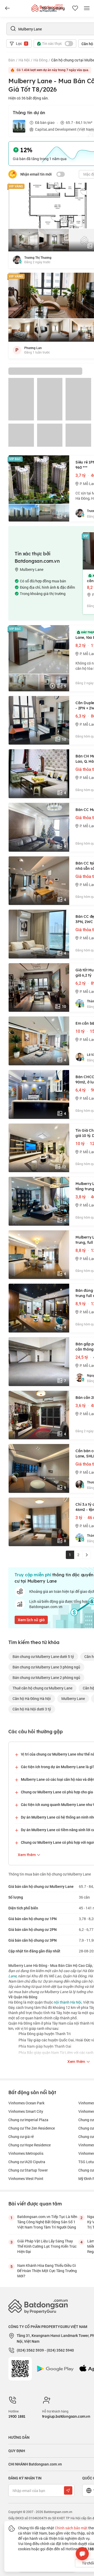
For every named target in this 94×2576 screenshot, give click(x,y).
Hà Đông (40, 60)
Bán (12, 60)
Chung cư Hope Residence (30, 2145)
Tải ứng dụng (53, 8)
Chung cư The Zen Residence (32, 2128)
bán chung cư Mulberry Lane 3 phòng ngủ (46, 1667)
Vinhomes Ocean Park (26, 2103)
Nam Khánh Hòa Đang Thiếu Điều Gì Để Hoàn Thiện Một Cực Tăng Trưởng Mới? (47, 2271)
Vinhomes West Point (26, 2179)
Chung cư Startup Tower (28, 2170)
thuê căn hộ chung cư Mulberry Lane (42, 1688)
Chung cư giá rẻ (21, 2137)
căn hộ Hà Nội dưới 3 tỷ (32, 1709)
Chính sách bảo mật (71, 2528)
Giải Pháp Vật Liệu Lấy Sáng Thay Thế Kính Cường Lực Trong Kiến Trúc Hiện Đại (47, 2246)
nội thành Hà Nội (68, 2002)
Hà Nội (24, 60)
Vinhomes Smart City (26, 2111)
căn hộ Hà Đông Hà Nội (32, 1698)
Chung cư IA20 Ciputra (27, 2162)
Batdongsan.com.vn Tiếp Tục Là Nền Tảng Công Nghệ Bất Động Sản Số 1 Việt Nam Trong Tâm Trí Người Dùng (47, 2222)
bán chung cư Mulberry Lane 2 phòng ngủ (46, 1677)
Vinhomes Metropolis (26, 2153)
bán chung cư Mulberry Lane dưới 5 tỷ (43, 1656)
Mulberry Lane (73, 1698)
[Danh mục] (7, 8)
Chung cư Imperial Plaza (28, 2120)
